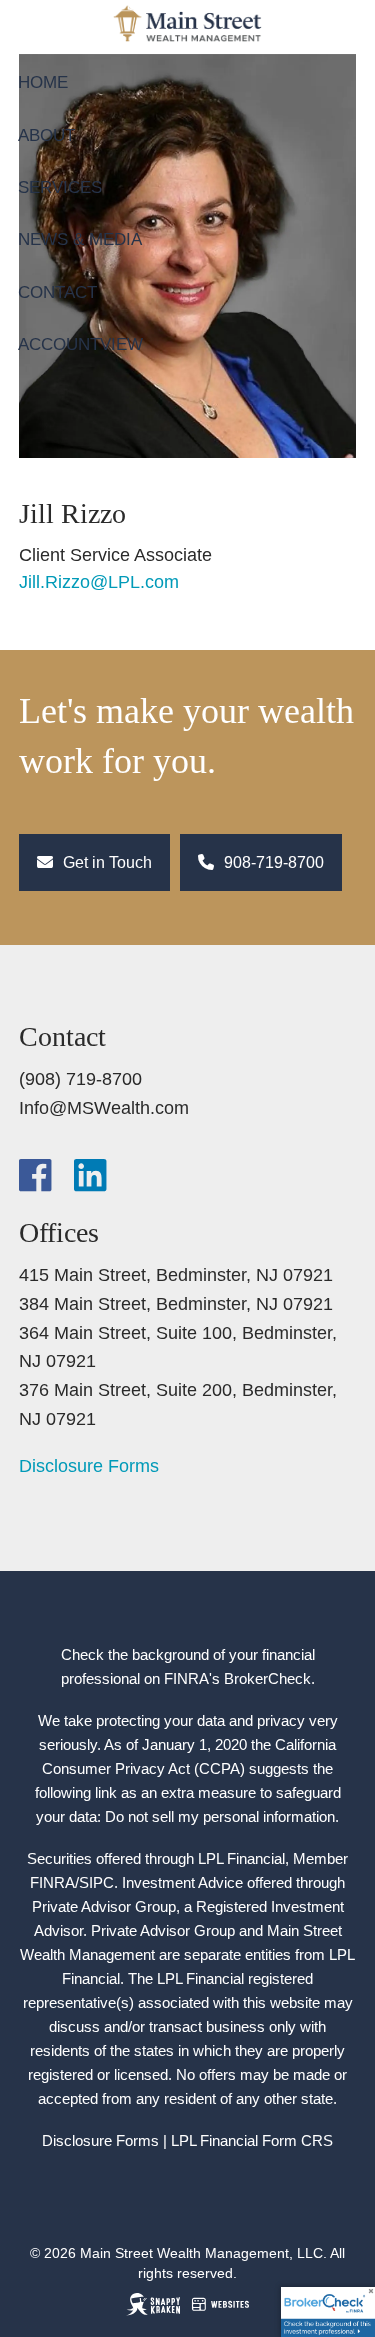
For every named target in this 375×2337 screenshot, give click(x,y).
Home (43, 82)
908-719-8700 (272, 862)
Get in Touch (105, 862)
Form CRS (297, 2140)
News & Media (80, 239)
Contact (57, 292)
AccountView (80, 344)
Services (60, 187)
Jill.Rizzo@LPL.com (99, 582)
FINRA (52, 1882)
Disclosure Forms (89, 1466)
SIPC (96, 1882)
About (46, 135)
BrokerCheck (267, 1678)
